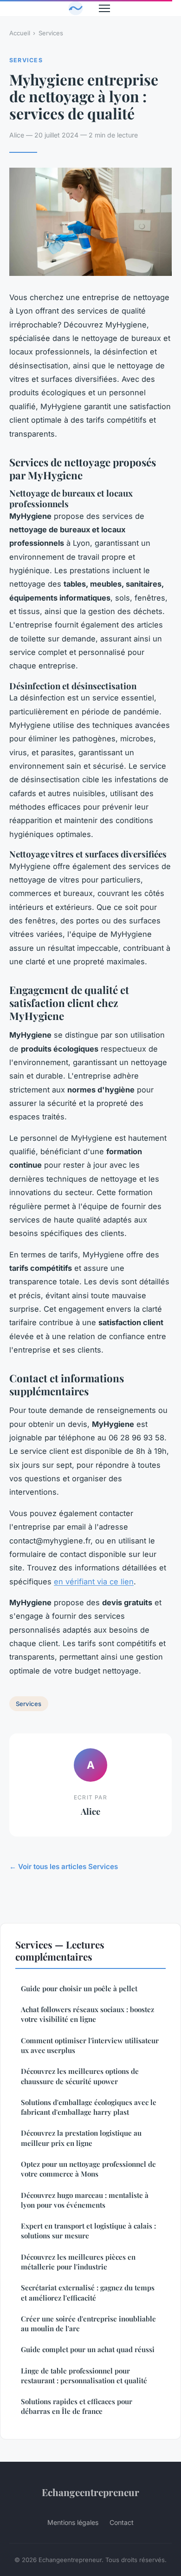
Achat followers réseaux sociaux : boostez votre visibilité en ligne (87, 2014)
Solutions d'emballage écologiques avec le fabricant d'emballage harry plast (89, 2107)
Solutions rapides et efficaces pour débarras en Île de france (77, 2406)
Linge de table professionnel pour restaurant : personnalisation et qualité (84, 2376)
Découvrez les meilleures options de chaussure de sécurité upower (80, 2076)
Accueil (20, 33)
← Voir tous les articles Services (64, 1867)
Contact (122, 2522)
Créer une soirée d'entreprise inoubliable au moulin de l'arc (88, 2324)
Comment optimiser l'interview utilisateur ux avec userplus (90, 2045)
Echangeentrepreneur (90, 2492)
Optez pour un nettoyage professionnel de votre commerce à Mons (88, 2169)
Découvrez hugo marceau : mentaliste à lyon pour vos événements (85, 2200)
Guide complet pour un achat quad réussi (88, 2349)
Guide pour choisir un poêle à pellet (79, 1988)
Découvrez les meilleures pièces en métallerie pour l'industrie (78, 2262)
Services (51, 33)
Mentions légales (73, 2522)
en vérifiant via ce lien (94, 1582)
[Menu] (104, 8)
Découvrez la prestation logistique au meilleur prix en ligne (81, 2138)
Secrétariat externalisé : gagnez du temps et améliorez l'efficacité (88, 2292)
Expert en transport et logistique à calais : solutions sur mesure (88, 2231)
